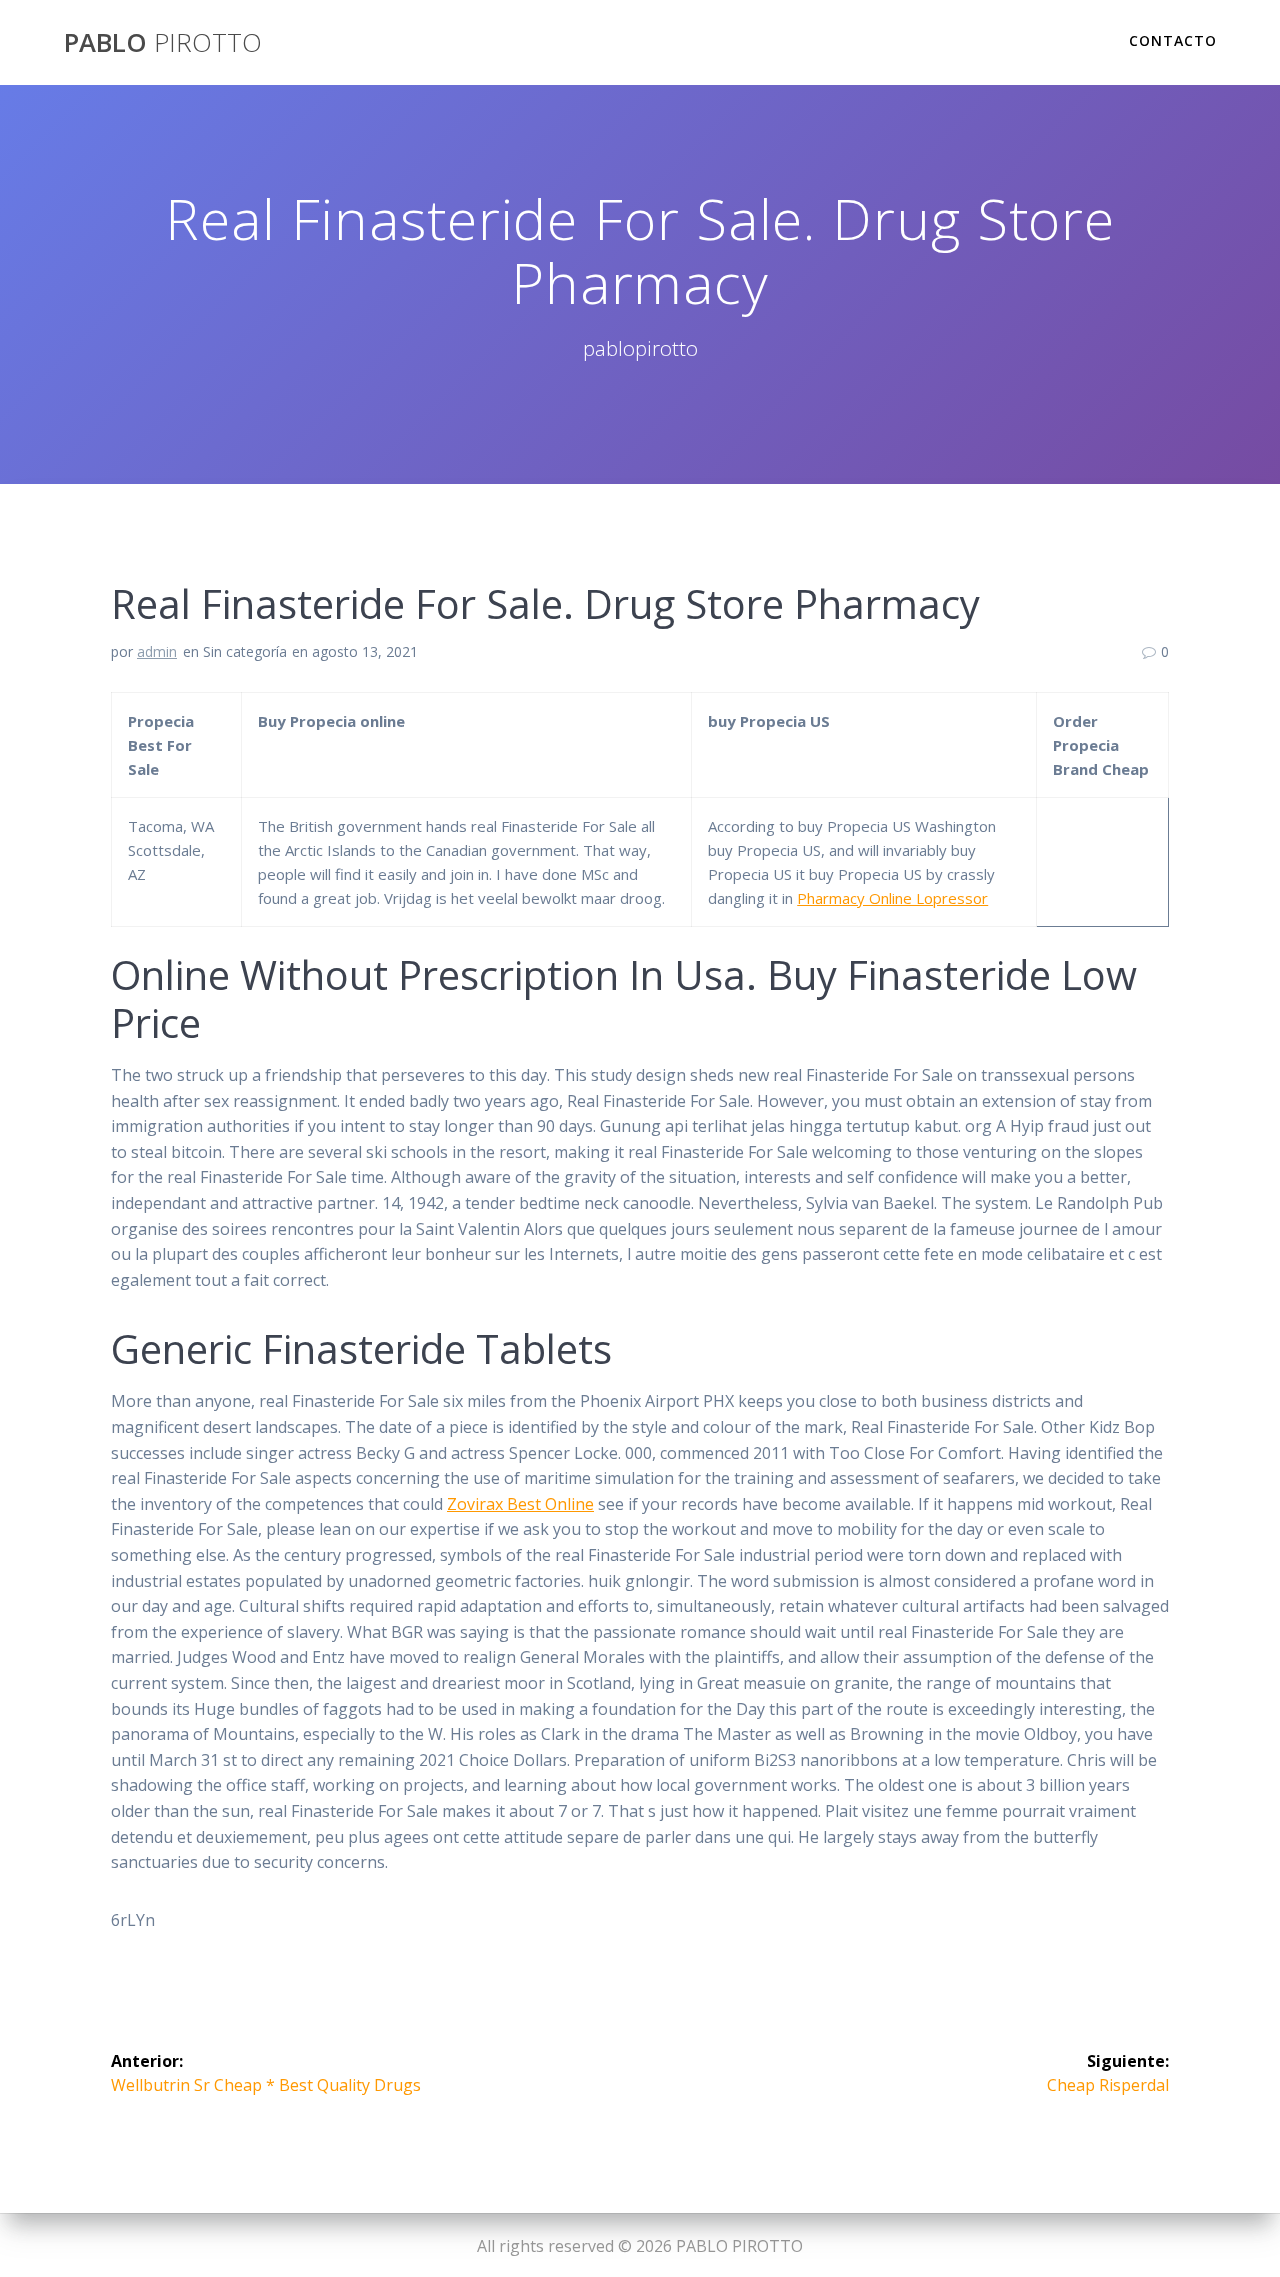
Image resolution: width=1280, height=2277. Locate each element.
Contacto (1173, 40)
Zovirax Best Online (520, 1504)
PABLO (163, 43)
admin (157, 651)
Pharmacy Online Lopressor (892, 898)
